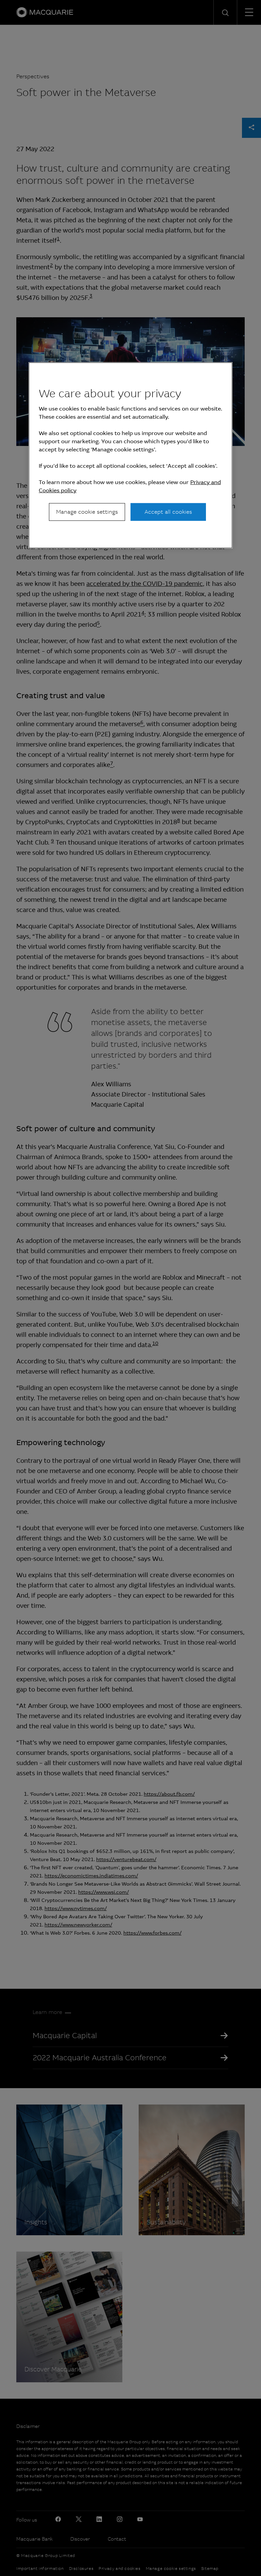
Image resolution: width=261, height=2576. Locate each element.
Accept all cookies (168, 512)
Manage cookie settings (87, 512)
